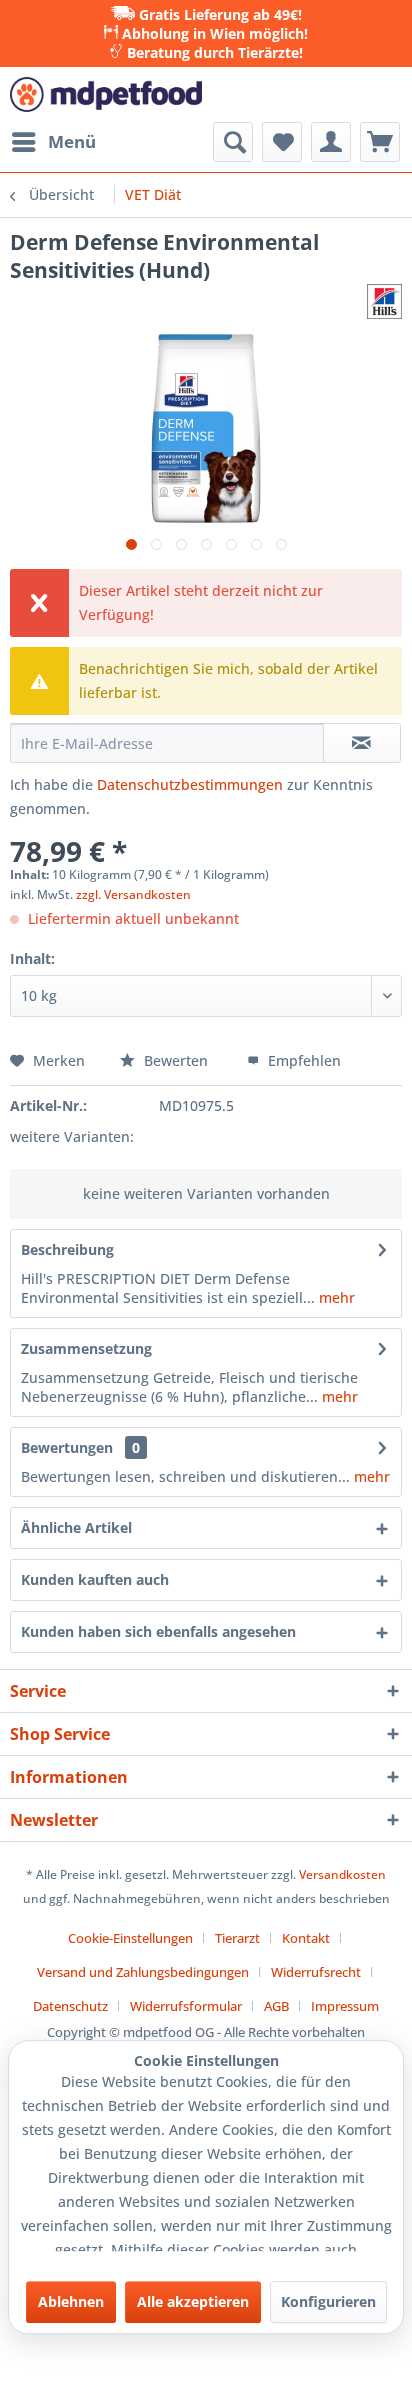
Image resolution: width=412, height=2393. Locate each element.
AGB (276, 2006)
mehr (335, 1297)
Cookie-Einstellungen (130, 1938)
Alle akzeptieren (193, 2301)
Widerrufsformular (186, 2006)
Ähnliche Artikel (76, 1527)
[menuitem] (53, 142)
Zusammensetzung (86, 1348)
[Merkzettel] (282, 142)
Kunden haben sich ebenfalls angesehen (158, 1631)
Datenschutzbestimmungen (190, 784)
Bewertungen (67, 1447)
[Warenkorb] (380, 142)
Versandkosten (342, 1874)
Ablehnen (71, 2301)
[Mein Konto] (331, 142)
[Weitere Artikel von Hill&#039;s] (384, 301)
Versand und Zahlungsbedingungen (143, 1972)
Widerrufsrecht (316, 1972)
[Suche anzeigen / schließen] (233, 142)
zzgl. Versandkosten (133, 894)
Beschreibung (67, 1249)
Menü (72, 141)
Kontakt (306, 1938)
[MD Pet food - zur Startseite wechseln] (106, 94)
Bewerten (176, 1060)
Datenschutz (70, 2006)
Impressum (345, 2006)
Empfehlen (302, 1060)
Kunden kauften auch (95, 1579)
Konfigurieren (328, 2301)
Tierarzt (237, 1938)
